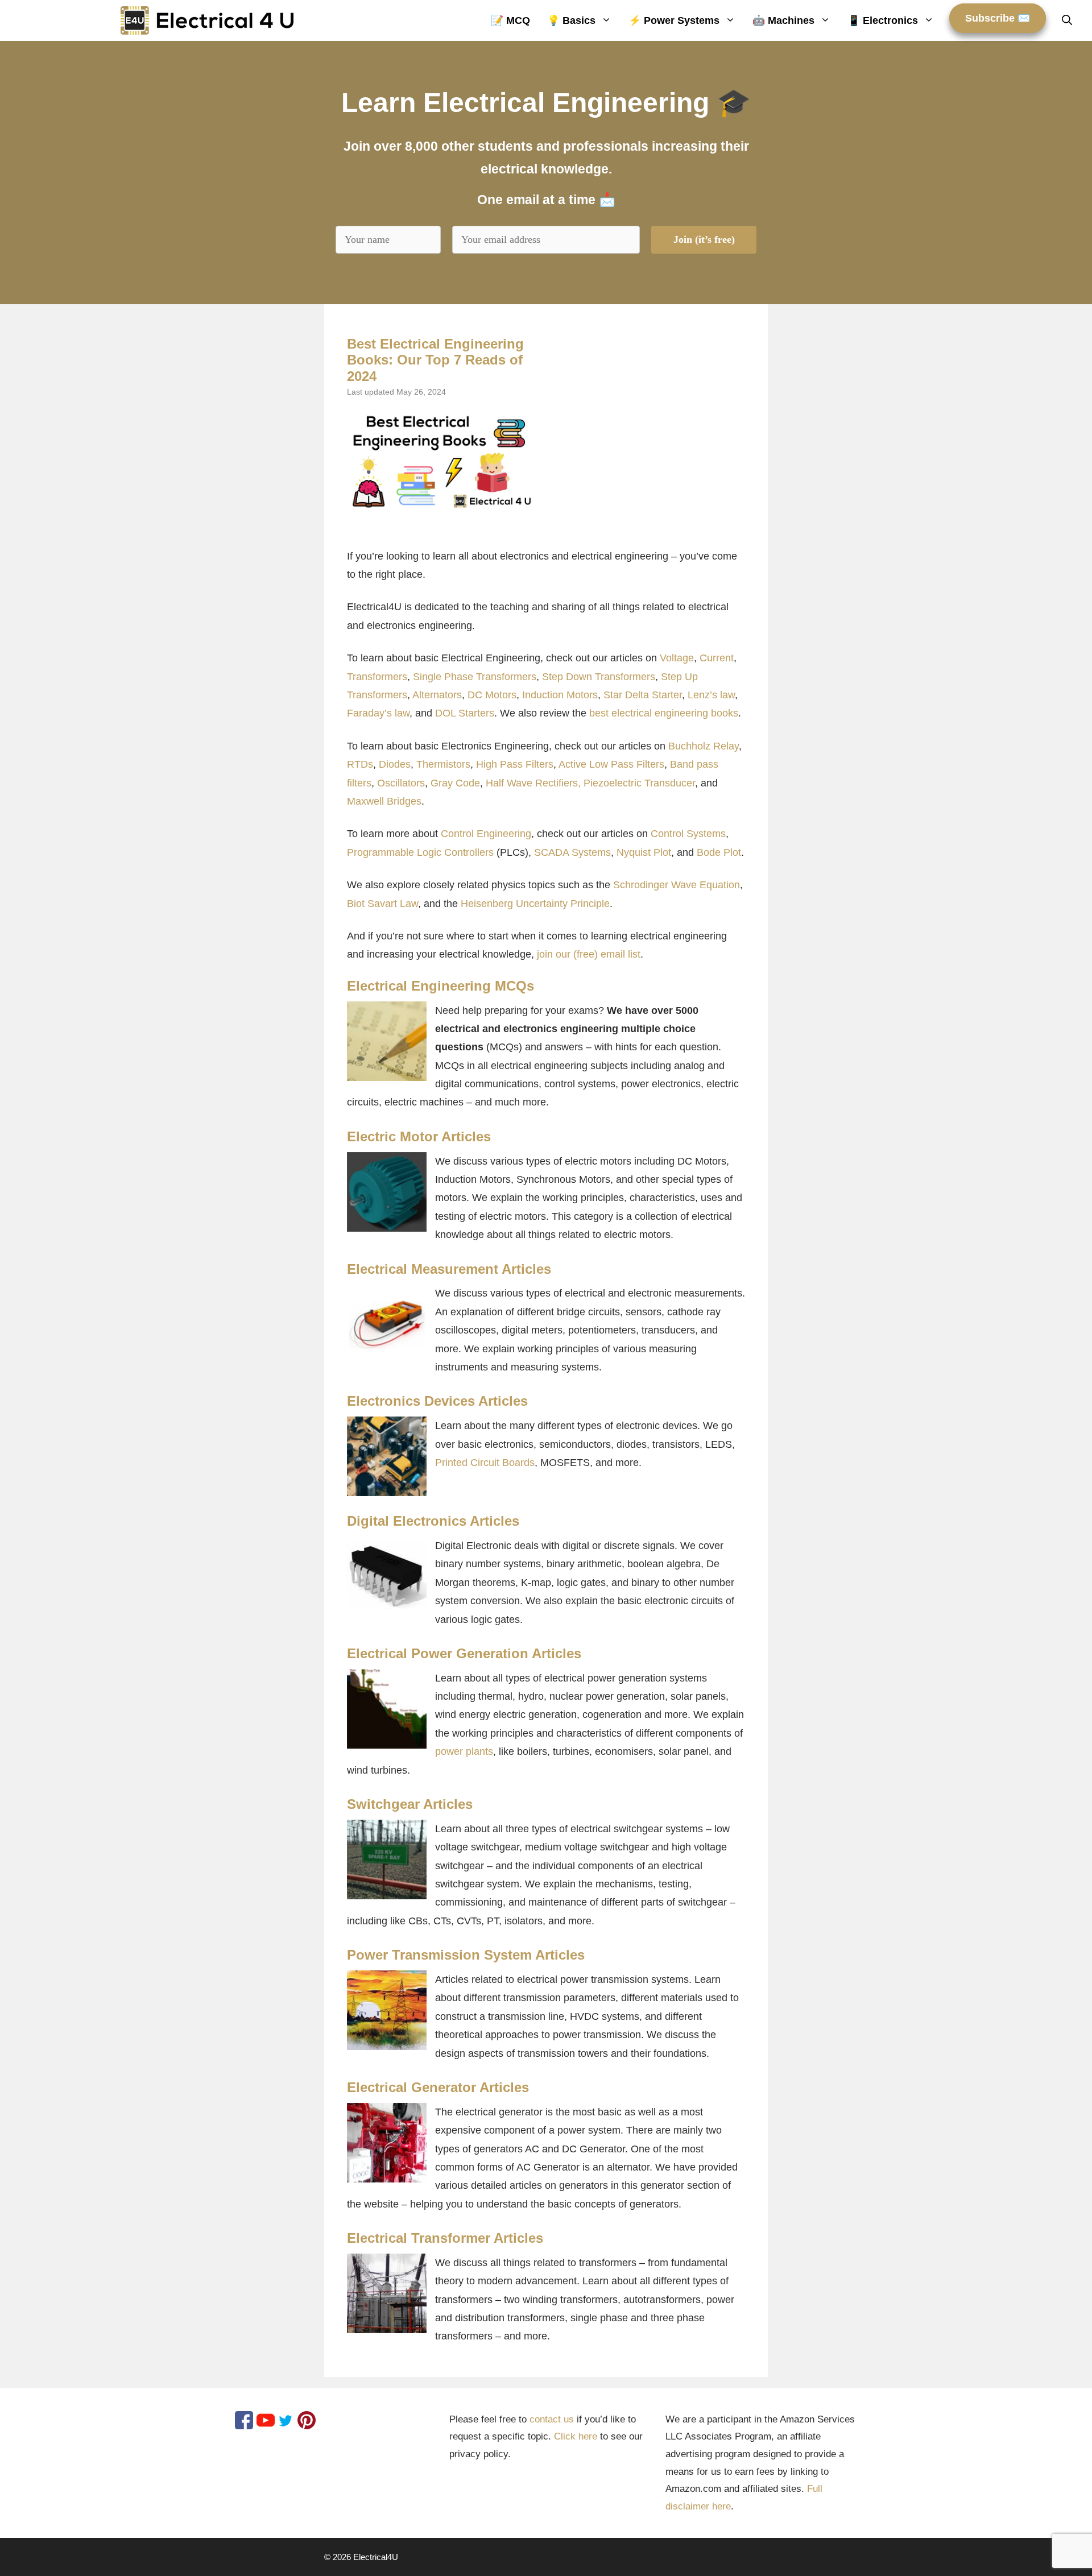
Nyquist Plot (644, 852)
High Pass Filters (515, 764)
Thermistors (443, 764)
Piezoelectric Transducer (639, 783)
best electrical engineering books (664, 713)
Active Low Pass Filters (611, 764)
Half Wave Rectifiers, (533, 783)
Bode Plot (719, 852)
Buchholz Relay (704, 746)
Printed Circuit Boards (485, 1463)
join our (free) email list (589, 954)
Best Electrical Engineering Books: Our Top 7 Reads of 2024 (435, 360)
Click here (576, 2436)
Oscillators (401, 783)
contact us (552, 2419)
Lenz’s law (711, 695)
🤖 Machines (783, 20)
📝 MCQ (510, 20)
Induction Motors (560, 695)
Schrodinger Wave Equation (677, 885)
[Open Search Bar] (1067, 20)
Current (717, 658)
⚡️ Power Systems (674, 20)
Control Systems (688, 834)
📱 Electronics (883, 20)
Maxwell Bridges (384, 801)
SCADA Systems (572, 852)
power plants (464, 1751)
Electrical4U (376, 2557)
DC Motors (492, 695)
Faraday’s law (378, 713)
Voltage (677, 658)
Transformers (377, 677)
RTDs (360, 764)
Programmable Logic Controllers (420, 852)
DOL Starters (465, 713)
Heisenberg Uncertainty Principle (535, 904)
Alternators (437, 695)
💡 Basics (571, 20)
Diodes (395, 764)
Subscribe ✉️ (998, 18)
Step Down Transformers (599, 677)
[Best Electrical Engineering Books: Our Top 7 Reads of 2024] (441, 461)
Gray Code (455, 783)
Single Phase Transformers (475, 677)
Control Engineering (486, 834)
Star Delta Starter (643, 695)
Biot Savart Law (382, 904)
